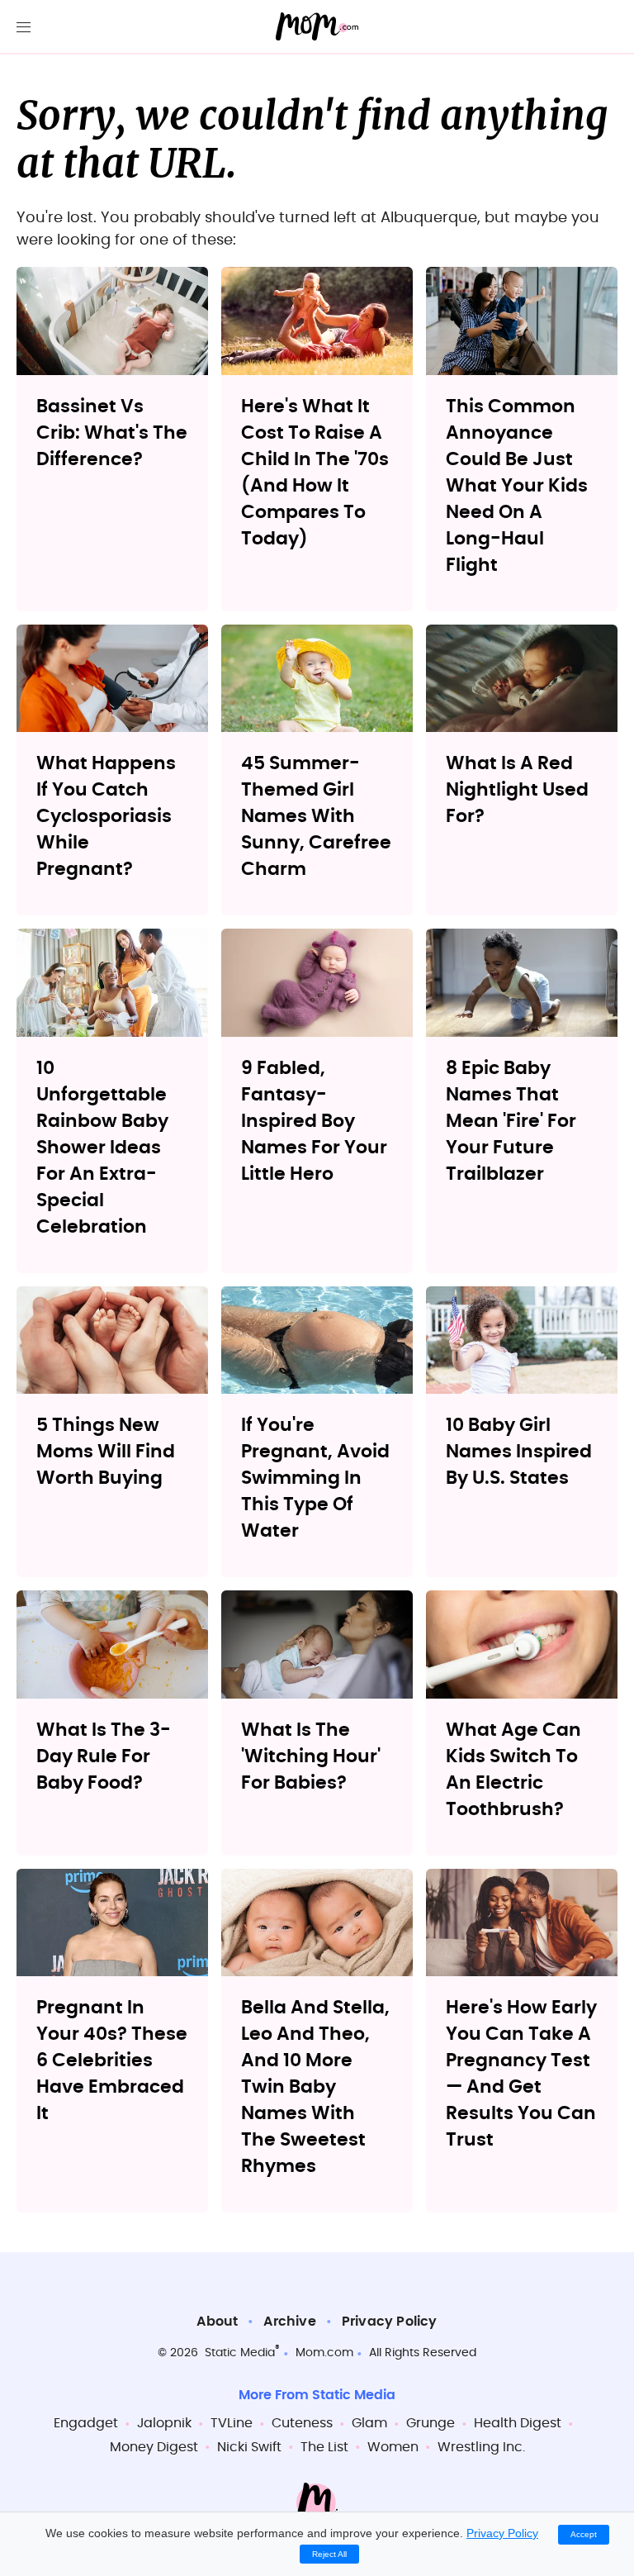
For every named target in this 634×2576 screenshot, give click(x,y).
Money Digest (154, 2447)
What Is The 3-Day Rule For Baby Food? (104, 1756)
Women (393, 2447)
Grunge (431, 2423)
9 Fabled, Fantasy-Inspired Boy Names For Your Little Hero (314, 1121)
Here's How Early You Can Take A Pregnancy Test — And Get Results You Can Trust (521, 2074)
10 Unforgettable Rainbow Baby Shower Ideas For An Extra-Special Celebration (102, 1148)
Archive (289, 2322)
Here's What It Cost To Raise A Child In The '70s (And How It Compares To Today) (315, 473)
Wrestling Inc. (481, 2447)
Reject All (329, 2554)
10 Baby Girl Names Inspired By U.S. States (519, 1452)
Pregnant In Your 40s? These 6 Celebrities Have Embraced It (112, 2060)
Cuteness (302, 2423)
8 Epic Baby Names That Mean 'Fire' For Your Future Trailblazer (511, 1121)
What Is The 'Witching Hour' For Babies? (311, 1756)
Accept (584, 2534)
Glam (369, 2423)
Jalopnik (164, 2423)
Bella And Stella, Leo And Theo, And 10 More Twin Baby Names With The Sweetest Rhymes (315, 2087)
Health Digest (518, 2423)
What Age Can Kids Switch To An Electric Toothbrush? (513, 1770)
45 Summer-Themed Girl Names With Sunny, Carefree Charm (316, 816)
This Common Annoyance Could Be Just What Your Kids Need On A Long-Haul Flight (517, 486)
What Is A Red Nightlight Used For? (517, 790)
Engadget (86, 2423)
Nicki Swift (249, 2447)
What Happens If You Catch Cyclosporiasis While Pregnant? (106, 816)
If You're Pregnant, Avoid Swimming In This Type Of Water (315, 1478)
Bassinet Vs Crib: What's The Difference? (112, 433)
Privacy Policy (390, 2322)
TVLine (232, 2423)
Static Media (240, 2353)
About (217, 2322)
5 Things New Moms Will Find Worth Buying (106, 1452)
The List (324, 2447)
